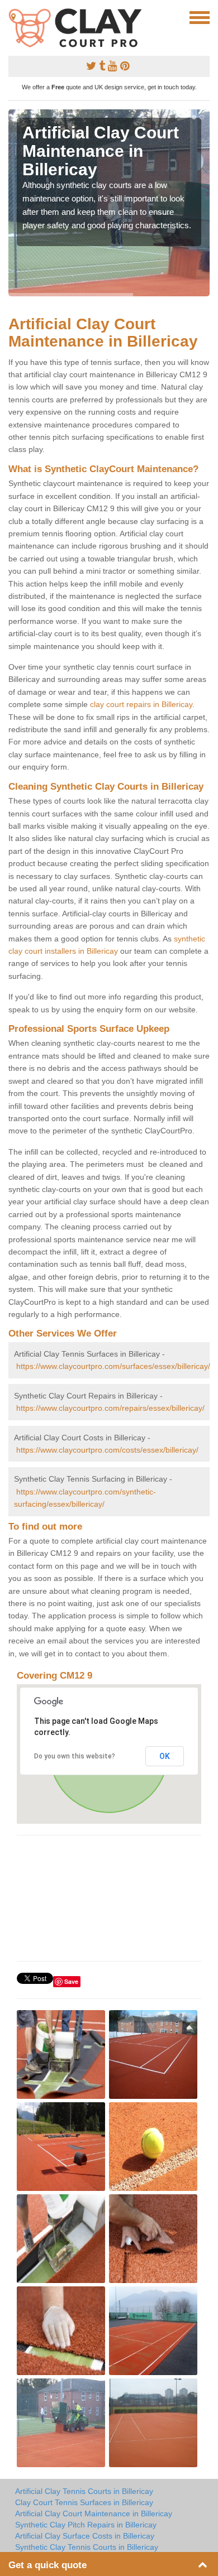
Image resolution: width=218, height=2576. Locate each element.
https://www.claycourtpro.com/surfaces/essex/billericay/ (113, 1366)
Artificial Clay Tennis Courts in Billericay (84, 2491)
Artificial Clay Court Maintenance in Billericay (94, 2513)
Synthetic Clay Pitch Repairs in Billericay (86, 2525)
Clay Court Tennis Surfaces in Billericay (84, 2502)
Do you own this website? (75, 1756)
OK (165, 1756)
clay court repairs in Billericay (141, 704)
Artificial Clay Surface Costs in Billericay (85, 2536)
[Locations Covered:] (13, 17)
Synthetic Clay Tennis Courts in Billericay (87, 2547)
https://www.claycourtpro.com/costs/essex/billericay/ (107, 1450)
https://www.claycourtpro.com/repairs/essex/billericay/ (110, 1408)
